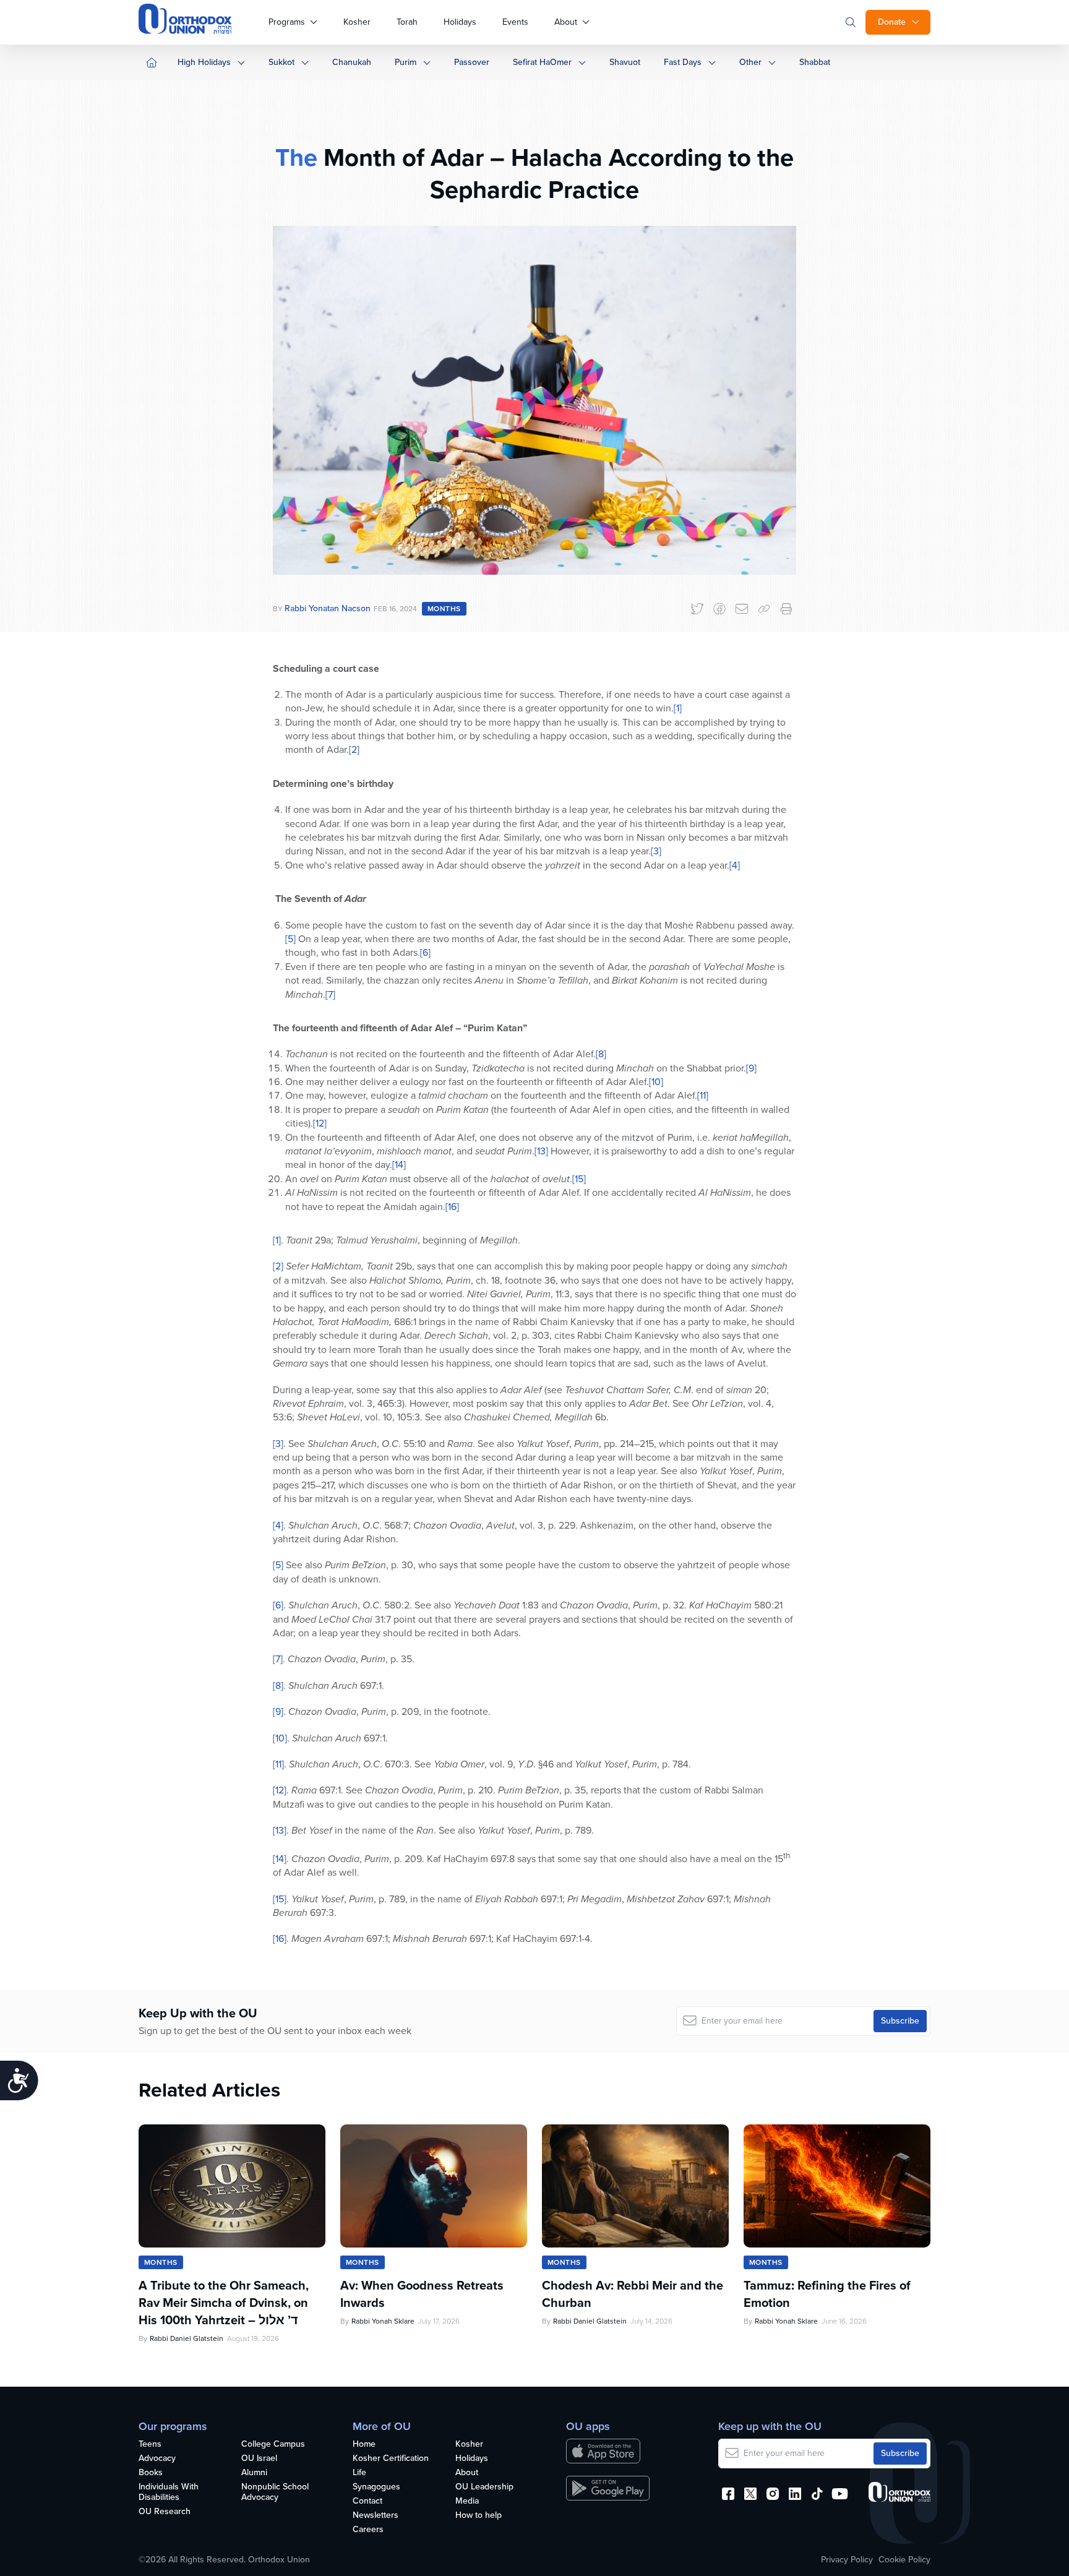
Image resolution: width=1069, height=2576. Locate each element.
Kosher (357, 22)
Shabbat (815, 62)
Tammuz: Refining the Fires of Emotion (827, 2294)
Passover (472, 62)
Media (467, 2501)
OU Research (165, 2512)
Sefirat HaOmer (542, 62)
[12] (320, 1123)
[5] (290, 939)
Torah (407, 22)
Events (515, 22)
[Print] (786, 609)
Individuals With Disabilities (169, 2492)
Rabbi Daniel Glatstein (187, 2338)
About (566, 22)
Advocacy (157, 2459)
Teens (150, 2445)
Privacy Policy (847, 2560)
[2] (354, 749)
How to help (479, 2516)
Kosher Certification (391, 2459)
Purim (406, 62)
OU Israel (259, 2459)
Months (444, 609)
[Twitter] (697, 609)
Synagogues (376, 2487)
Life (359, 2473)
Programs (287, 22)
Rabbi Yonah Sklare (383, 2321)
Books (151, 2473)
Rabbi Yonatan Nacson (328, 608)
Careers (368, 2530)
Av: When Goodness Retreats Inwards (422, 2294)
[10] (656, 1082)
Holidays (460, 22)
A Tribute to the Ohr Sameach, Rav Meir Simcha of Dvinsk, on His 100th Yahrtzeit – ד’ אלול (224, 2303)
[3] (656, 851)
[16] (452, 1207)
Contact (367, 2501)
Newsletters (376, 2516)
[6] (425, 952)
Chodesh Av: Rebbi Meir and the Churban (633, 2294)
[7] (330, 994)
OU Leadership (484, 2487)
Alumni (254, 2473)
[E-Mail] (742, 609)
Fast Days (683, 62)
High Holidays (204, 62)
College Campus (273, 2445)
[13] (541, 1151)
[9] (751, 1068)
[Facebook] (719, 609)
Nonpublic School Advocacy (275, 2492)
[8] (601, 1054)
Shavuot (625, 62)
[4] (735, 865)
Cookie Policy (904, 2560)
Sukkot (281, 62)
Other (750, 62)
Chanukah (352, 62)
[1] (678, 708)
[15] (579, 1179)
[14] (399, 1165)
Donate (892, 22)
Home (364, 2445)
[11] (703, 1095)
